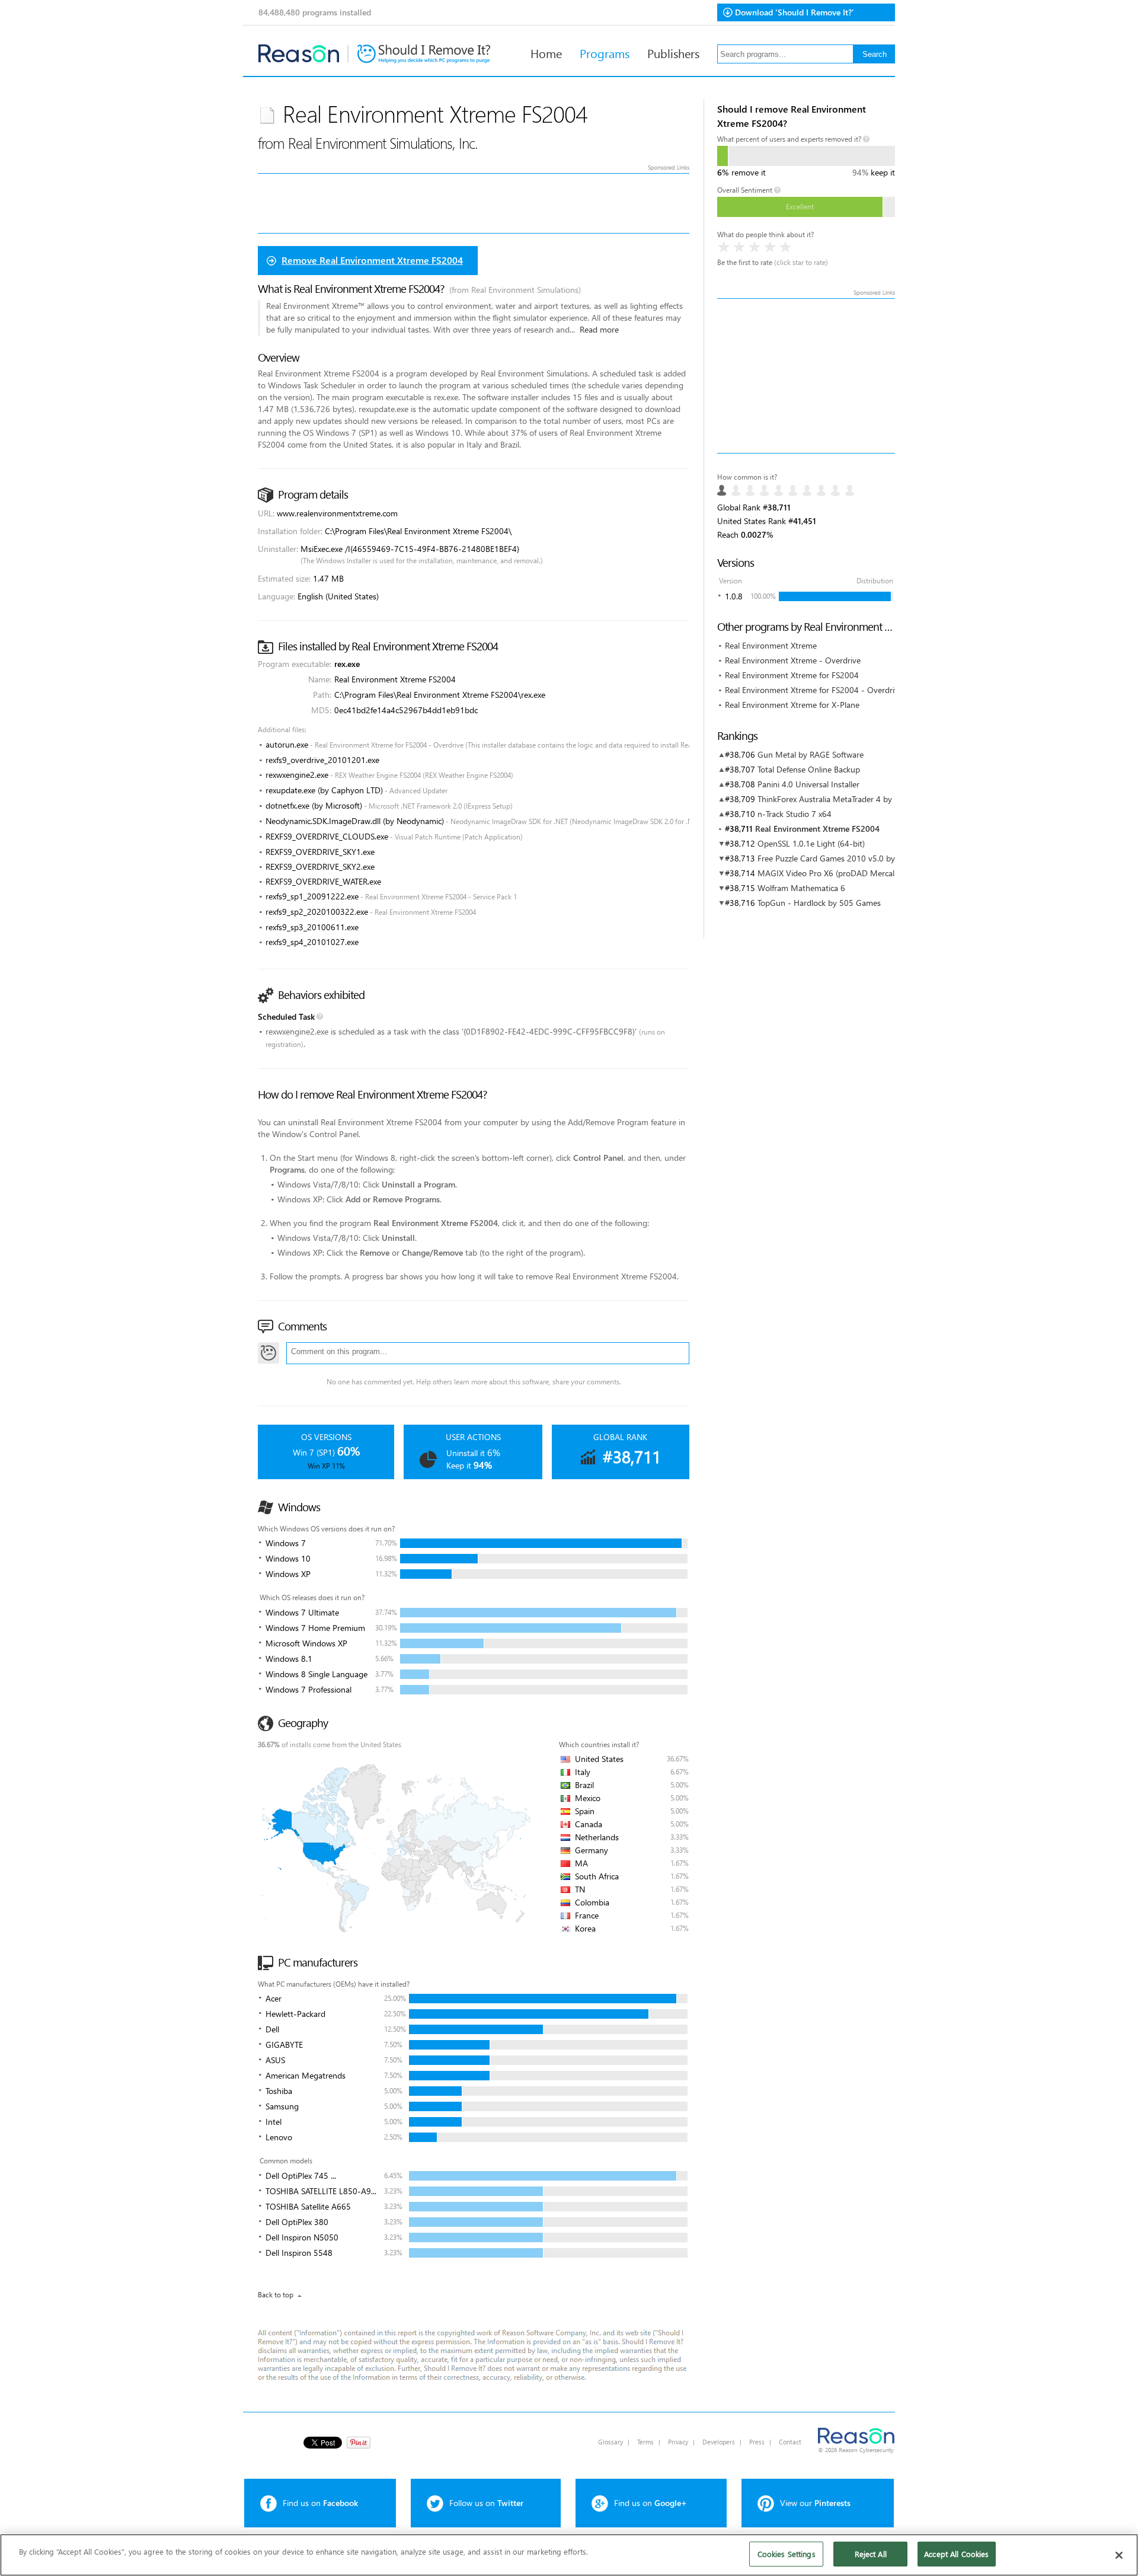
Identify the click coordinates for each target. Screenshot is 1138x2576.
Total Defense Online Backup (809, 769)
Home (546, 53)
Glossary (610, 2442)
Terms (645, 2442)
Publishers (673, 53)
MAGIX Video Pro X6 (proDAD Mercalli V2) (835, 873)
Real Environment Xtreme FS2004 (817, 829)
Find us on (320, 2503)
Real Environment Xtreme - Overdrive (793, 660)
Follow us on (486, 2503)
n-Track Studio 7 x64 (795, 814)
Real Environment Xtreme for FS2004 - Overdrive (814, 690)
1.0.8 (734, 596)
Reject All (871, 2554)
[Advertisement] (806, 376)
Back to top (276, 2295)
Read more (599, 329)
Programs (605, 53)
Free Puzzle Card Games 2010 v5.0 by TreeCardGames (856, 858)
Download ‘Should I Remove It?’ (795, 12)
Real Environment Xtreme (771, 645)
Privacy (678, 2442)
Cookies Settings (787, 2554)
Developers (719, 2442)
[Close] (1119, 2555)
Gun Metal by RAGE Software (811, 754)
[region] (569, 2555)
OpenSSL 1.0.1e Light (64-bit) (811, 843)
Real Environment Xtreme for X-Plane (792, 705)
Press (757, 2442)
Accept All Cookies (956, 2554)
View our (815, 2503)
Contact (790, 2442)
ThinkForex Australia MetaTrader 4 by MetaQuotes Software (866, 799)
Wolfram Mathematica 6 (801, 888)
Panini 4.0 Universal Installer (808, 784)
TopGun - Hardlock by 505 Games (819, 903)
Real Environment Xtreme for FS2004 (792, 675)
